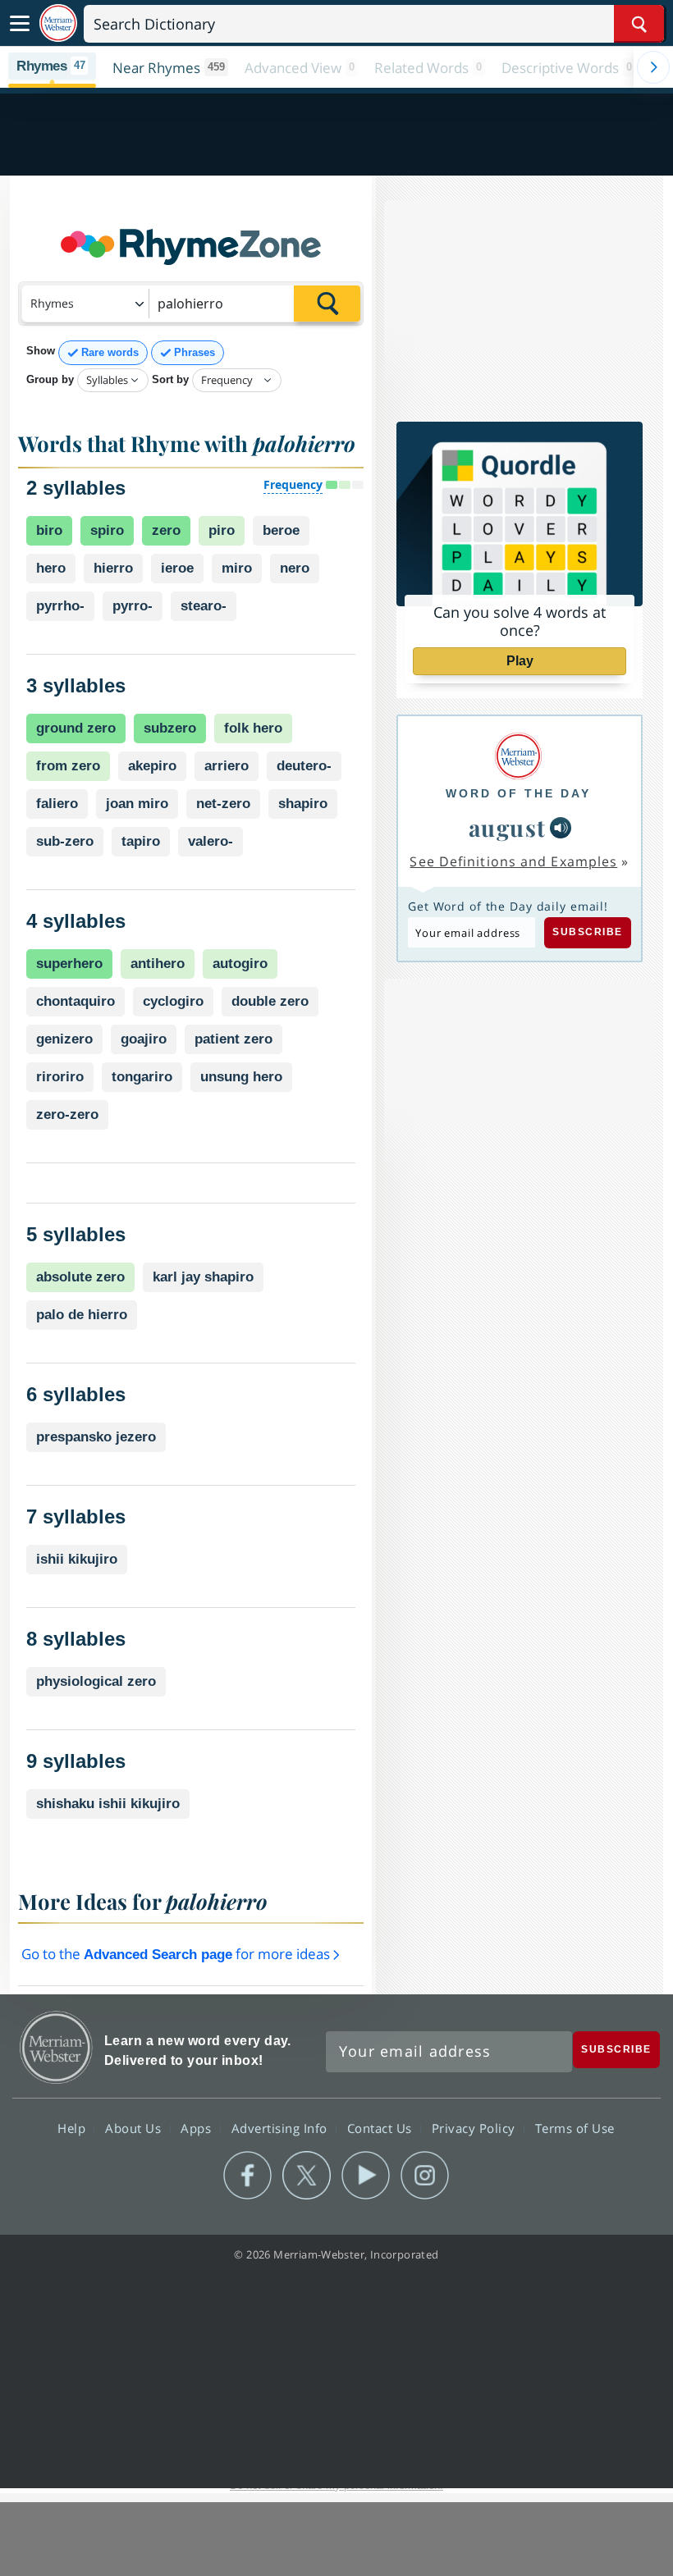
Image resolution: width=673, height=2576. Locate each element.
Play (520, 661)
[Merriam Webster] (518, 756)
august (508, 827)
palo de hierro (82, 1315)
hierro (113, 568)
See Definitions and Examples (513, 861)
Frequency (293, 484)
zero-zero (67, 1114)
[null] (561, 828)
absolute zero (80, 1277)
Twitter (307, 2176)
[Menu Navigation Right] (653, 67)
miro (237, 568)
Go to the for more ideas (177, 1954)
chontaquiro (76, 1001)
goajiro (144, 1039)
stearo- (204, 606)
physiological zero (96, 1681)
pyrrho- (60, 606)
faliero (57, 804)
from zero (68, 766)
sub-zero (65, 841)
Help (73, 2128)
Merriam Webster (56, 2047)
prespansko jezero (96, 1437)
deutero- (304, 766)
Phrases (195, 352)
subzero (170, 728)
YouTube (366, 2176)
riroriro (60, 1077)
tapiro (141, 841)
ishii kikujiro (77, 1559)
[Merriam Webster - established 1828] (58, 23)
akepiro (152, 766)
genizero (64, 1039)
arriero (227, 766)
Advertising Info (282, 2128)
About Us (135, 2128)
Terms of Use (575, 2128)
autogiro (240, 964)
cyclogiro (173, 1001)
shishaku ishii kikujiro (108, 1804)
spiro (107, 530)
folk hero (253, 728)
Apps (198, 2128)
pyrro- (133, 606)
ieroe (177, 568)
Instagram (425, 2176)
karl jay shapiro (203, 1277)
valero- (211, 841)
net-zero (223, 804)
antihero (158, 964)
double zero (270, 1001)
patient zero (233, 1039)
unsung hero (241, 1077)
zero (166, 530)
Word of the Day (518, 793)
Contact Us (382, 2128)
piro (222, 530)
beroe (281, 530)
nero (295, 568)
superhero (69, 964)
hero (51, 568)
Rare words (110, 352)
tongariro (142, 1077)
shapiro (303, 804)
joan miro (137, 804)
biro (49, 530)
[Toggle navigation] (20, 24)
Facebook (247, 2176)
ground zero (76, 728)
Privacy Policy (476, 2128)
